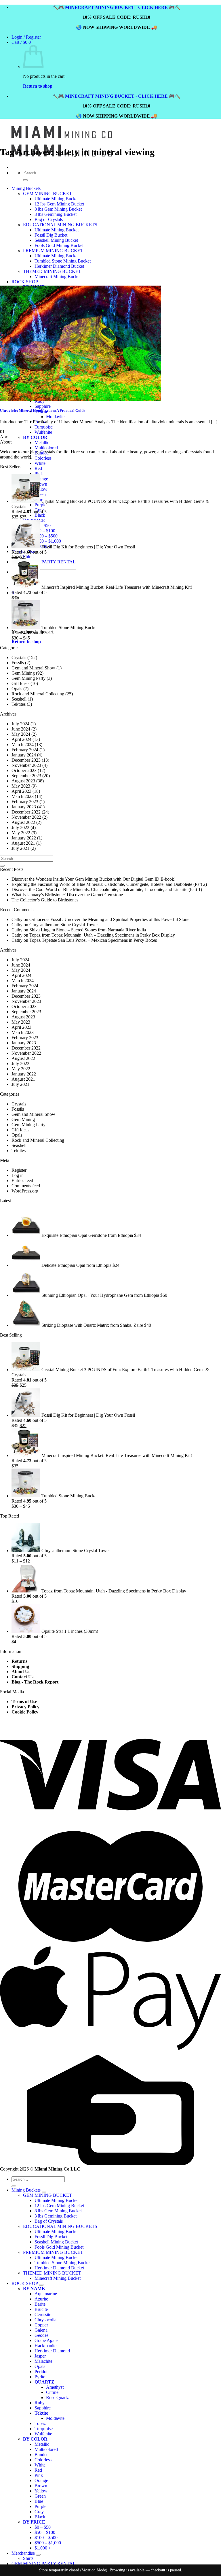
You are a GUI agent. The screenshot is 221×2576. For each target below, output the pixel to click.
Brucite (41, 2309)
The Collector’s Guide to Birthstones (45, 900)
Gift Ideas (20, 683)
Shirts (28, 557)
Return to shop (38, 86)
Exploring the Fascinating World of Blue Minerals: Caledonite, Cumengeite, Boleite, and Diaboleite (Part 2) (109, 884)
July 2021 (20, 848)
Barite (40, 2304)
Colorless (43, 458)
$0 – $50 (43, 525)
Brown (41, 484)
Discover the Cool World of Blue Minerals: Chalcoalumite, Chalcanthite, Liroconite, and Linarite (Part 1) (107, 889)
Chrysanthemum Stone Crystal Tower (64, 925)
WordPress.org (25, 1191)
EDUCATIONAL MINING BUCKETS (60, 2226)
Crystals (19, 657)
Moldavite (55, 2418)
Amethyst (55, 2387)
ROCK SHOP (25, 2283)
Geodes (41, 2335)
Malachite (43, 2361)
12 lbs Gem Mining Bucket (59, 2206)
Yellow (41, 489)
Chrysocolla (45, 2320)
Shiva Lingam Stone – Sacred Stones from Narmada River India (88, 930)
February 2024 (25, 750)
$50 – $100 (45, 531)
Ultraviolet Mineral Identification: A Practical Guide (43, 411)
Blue (39, 2501)
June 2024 (21, 729)
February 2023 (25, 802)
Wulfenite (43, 2434)
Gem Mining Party (28, 678)
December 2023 (26, 760)
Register (19, 1170)
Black (40, 515)
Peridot (41, 2372)
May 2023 (21, 786)
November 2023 (26, 765)
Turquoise (44, 2429)
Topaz (40, 2423)
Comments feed (26, 1186)
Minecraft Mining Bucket (58, 2278)
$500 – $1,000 (48, 541)
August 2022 (23, 822)
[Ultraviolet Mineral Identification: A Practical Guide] (81, 399)
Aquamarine (46, 2294)
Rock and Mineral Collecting (38, 694)
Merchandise (23, 2553)
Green (40, 2496)
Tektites (19, 704)
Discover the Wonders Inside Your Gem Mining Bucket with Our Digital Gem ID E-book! (94, 879)
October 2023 (24, 770)
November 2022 (26, 817)
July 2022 (20, 827)
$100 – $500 (46, 536)
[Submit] (2, 866)
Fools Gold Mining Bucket (59, 2247)
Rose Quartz (57, 2397)
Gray (39, 2512)
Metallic (42, 442)
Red (38, 468)
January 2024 (24, 755)
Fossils (18, 663)
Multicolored (46, 448)
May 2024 (21, 734)
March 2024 (23, 745)
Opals (17, 689)
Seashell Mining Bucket (56, 2242)
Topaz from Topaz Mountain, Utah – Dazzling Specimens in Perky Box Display (102, 935)
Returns (19, 1661)
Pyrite (40, 2377)
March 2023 (23, 796)
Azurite (41, 2299)
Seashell (19, 699)
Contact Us (22, 1677)
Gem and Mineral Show (33, 668)
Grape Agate (46, 2340)
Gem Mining (23, 673)
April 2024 (21, 739)
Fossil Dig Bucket (51, 2237)
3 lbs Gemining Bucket (56, 2216)
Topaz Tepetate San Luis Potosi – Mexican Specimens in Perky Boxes (93, 940)
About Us (21, 1672)
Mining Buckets (26, 2190)
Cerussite (43, 2314)
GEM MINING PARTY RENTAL (44, 562)
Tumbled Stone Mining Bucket (63, 2263)
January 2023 (24, 807)
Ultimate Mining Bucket (57, 2200)
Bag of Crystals (49, 2221)
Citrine (52, 2392)
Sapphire (43, 2408)
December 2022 (26, 812)
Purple (40, 505)
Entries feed (22, 1181)
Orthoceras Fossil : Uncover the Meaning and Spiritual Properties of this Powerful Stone (109, 919)
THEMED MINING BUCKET (52, 2273)
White (40, 463)
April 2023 (21, 791)
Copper (41, 2325)
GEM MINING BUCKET (47, 2195)
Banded (42, 2455)
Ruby (40, 2403)
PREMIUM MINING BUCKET (53, 2252)
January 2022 (24, 838)
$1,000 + (43, 2548)
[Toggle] (44, 2192)
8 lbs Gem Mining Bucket (58, 2211)
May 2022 (21, 833)
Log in (18, 1175)
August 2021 (23, 843)
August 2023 (23, 781)
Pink (39, 474)
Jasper (40, 2356)
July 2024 (20, 724)
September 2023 (26, 776)
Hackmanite (45, 2346)
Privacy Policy (25, 1707)
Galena (41, 2330)
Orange (41, 479)
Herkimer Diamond (52, 2351)
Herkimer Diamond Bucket (59, 2268)
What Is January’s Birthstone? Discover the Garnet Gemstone (67, 895)
